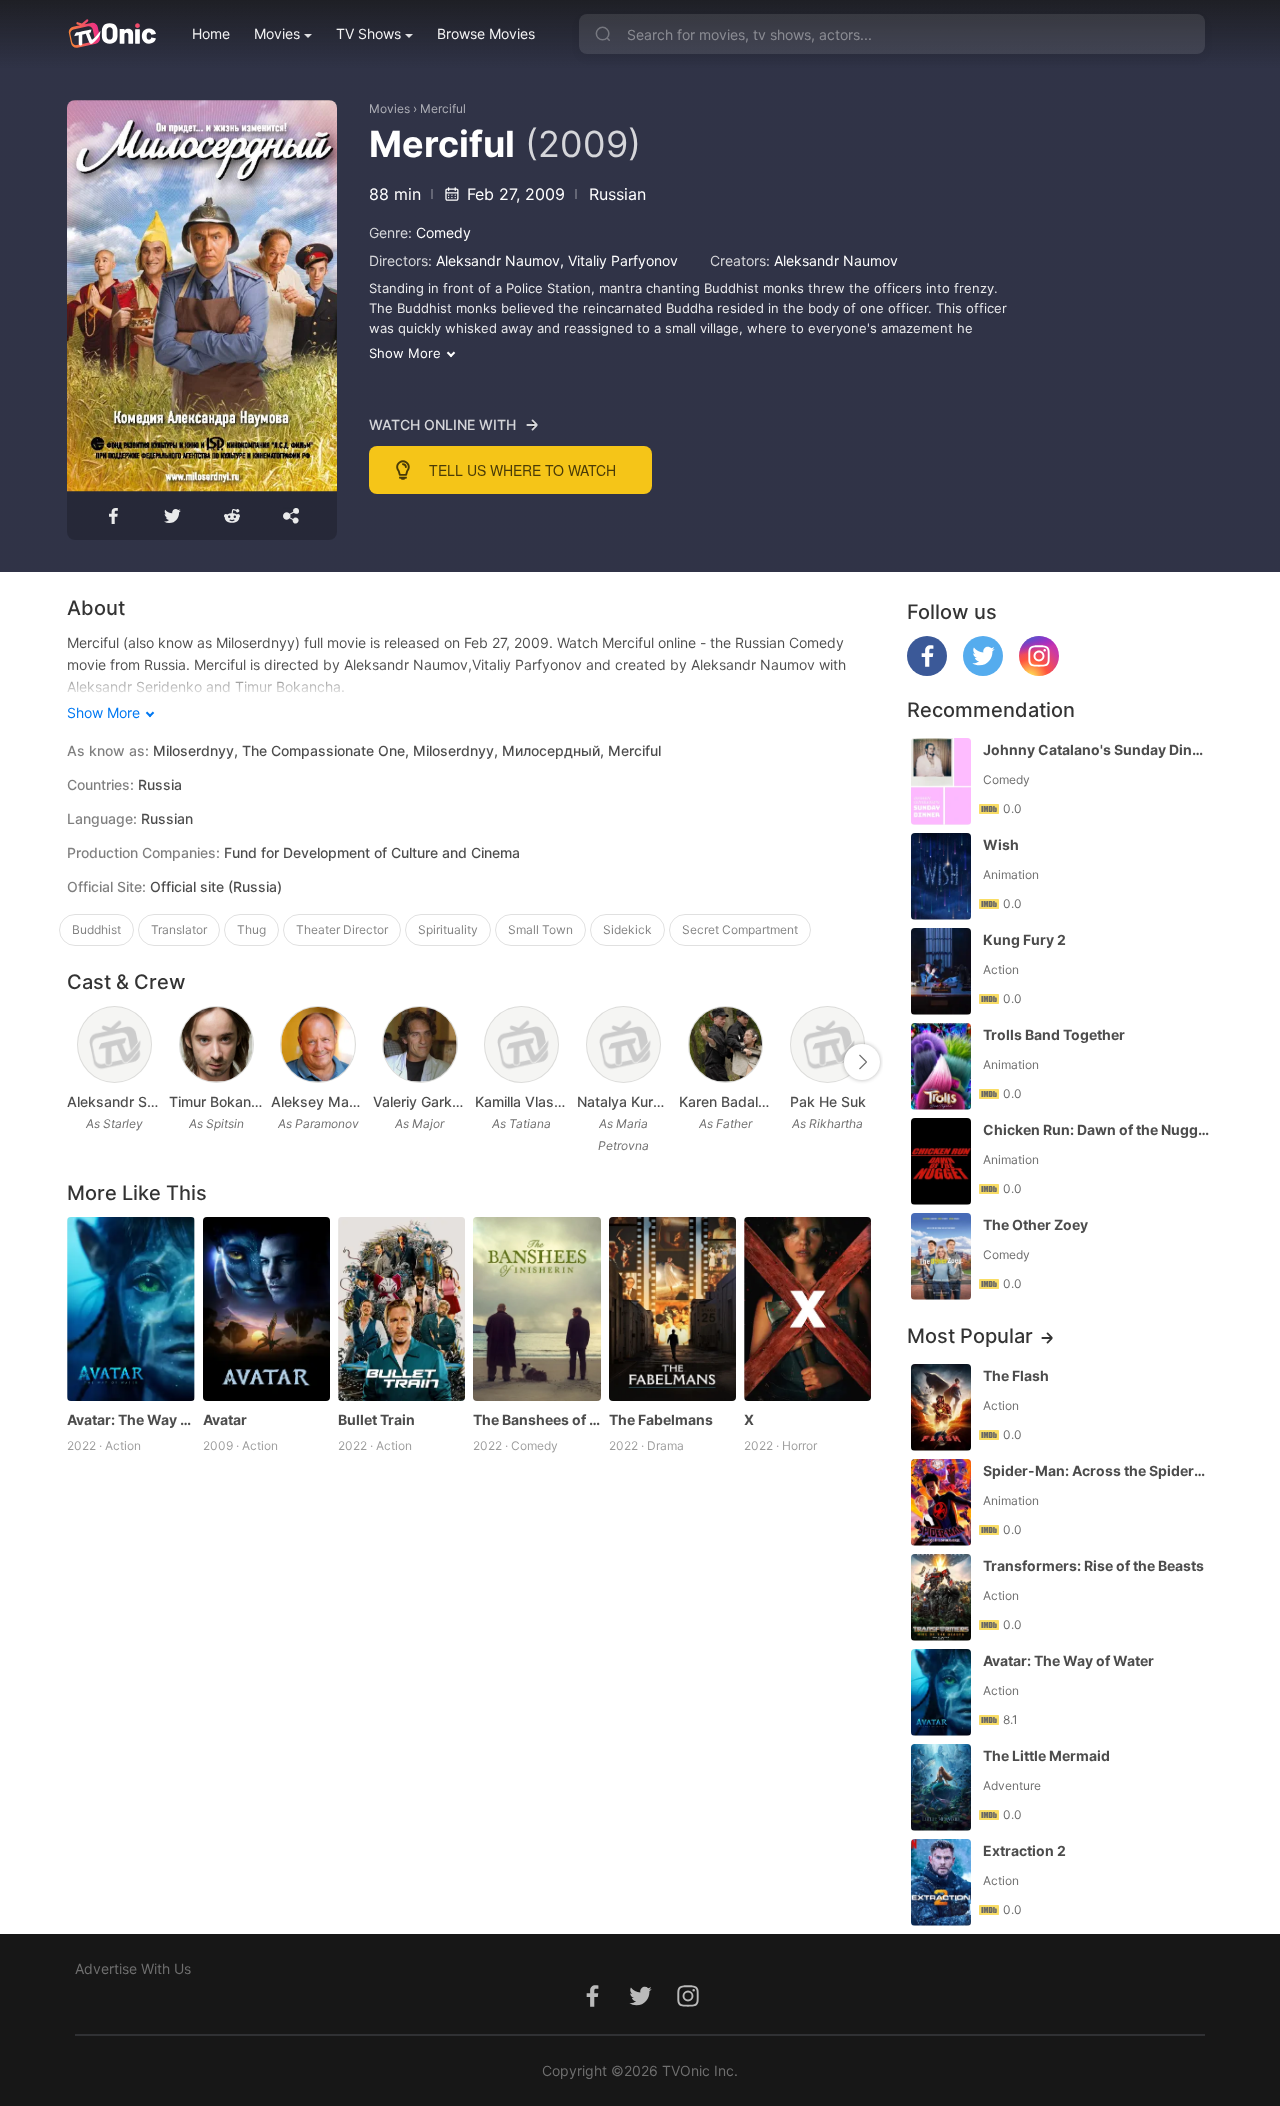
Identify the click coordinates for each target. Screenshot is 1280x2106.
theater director (342, 929)
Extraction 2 (1024, 1850)
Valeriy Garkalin (420, 1101)
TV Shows (368, 33)
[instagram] (1039, 670)
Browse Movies (486, 33)
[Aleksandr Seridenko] (114, 1044)
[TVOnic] (111, 34)
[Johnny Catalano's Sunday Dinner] (941, 781)
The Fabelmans (661, 1419)
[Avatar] (266, 1309)
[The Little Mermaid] (941, 1787)
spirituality (448, 929)
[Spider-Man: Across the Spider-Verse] (941, 1502)
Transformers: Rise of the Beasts (1093, 1565)
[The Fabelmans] (672, 1309)
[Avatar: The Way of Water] (130, 1309)
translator (179, 929)
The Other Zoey (1035, 1224)
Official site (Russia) (216, 886)
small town (540, 929)
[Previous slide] (80, 1062)
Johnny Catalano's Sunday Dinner (1096, 749)
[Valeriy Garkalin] (419, 1044)
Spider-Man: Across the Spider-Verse (1096, 1470)
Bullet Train (376, 1419)
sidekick (627, 929)
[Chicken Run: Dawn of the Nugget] (941, 1161)
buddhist (96, 929)
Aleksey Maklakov (318, 1101)
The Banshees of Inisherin (536, 1419)
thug (251, 929)
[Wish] (941, 876)
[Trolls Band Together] (941, 1066)
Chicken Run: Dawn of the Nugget (1096, 1129)
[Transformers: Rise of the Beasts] (941, 1597)
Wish (1001, 844)
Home (211, 33)
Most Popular (970, 1336)
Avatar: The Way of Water (130, 1419)
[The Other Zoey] (941, 1256)
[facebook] (927, 670)
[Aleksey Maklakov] (317, 1044)
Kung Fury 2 (1024, 939)
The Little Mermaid (1046, 1755)
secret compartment (740, 929)
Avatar (225, 1419)
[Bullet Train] (401, 1309)
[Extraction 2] (941, 1882)
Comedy (443, 232)
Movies (277, 33)
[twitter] (983, 670)
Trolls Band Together (1054, 1034)
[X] (807, 1309)
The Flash (1016, 1375)
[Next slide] (862, 1062)
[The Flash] (941, 1407)
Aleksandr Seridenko (114, 1101)
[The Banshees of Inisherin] (536, 1309)
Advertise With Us (133, 1968)
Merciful (443, 108)
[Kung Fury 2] (941, 971)
